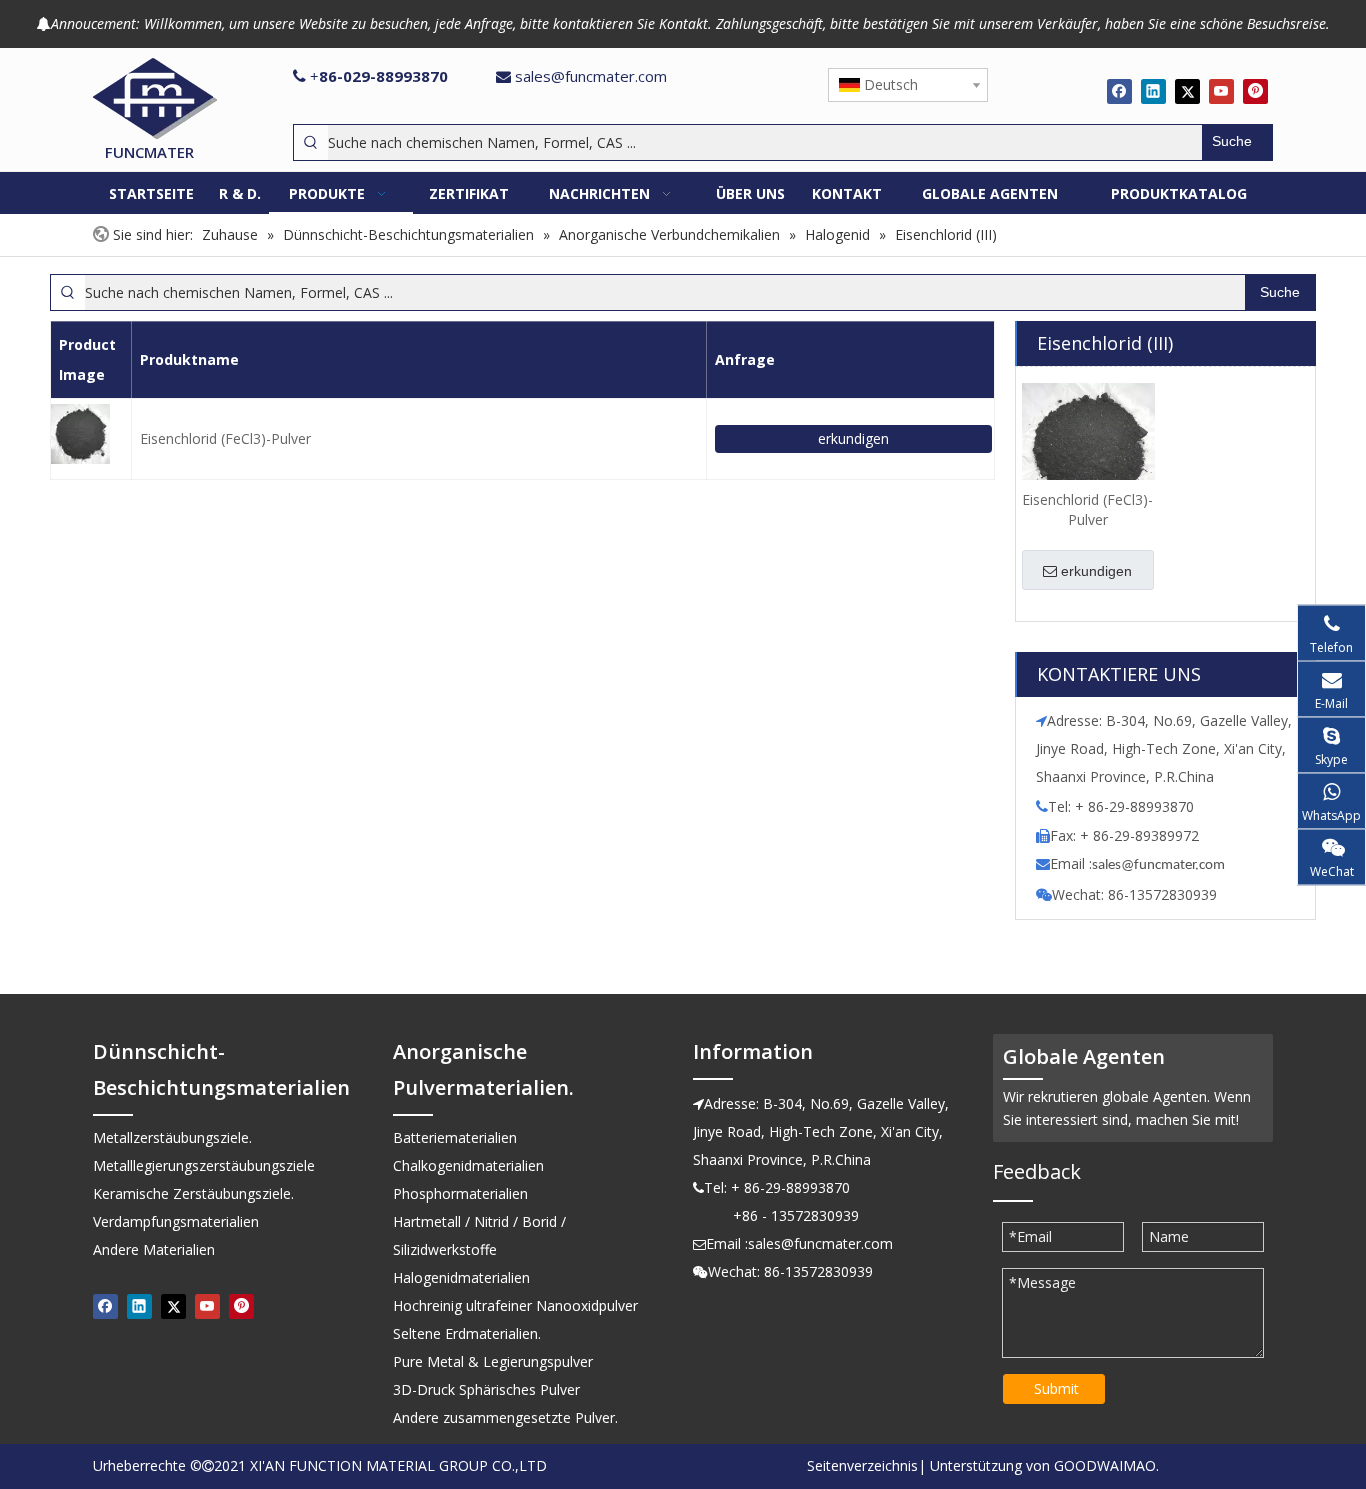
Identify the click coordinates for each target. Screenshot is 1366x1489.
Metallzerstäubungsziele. (172, 1137)
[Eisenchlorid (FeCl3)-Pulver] (1088, 448)
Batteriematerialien (455, 1137)
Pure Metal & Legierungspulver (493, 1361)
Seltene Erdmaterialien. (467, 1333)
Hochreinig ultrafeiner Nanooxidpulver (515, 1305)
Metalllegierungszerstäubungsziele (204, 1165)
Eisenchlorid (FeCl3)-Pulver (225, 438)
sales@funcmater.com (591, 76)
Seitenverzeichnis (862, 1465)
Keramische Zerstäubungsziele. (193, 1193)
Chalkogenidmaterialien (468, 1165)
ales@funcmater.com (1161, 865)
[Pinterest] (1255, 91)
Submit (1056, 1388)
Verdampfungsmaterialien (176, 1221)
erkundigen (853, 438)
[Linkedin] (1153, 91)
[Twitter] (1187, 91)
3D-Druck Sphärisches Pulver (486, 1389)
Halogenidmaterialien (461, 1277)
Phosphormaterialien (460, 1193)
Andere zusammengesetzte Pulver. (505, 1417)
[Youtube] (1221, 91)
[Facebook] (1119, 91)
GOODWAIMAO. (1106, 1465)
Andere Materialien (154, 1249)
